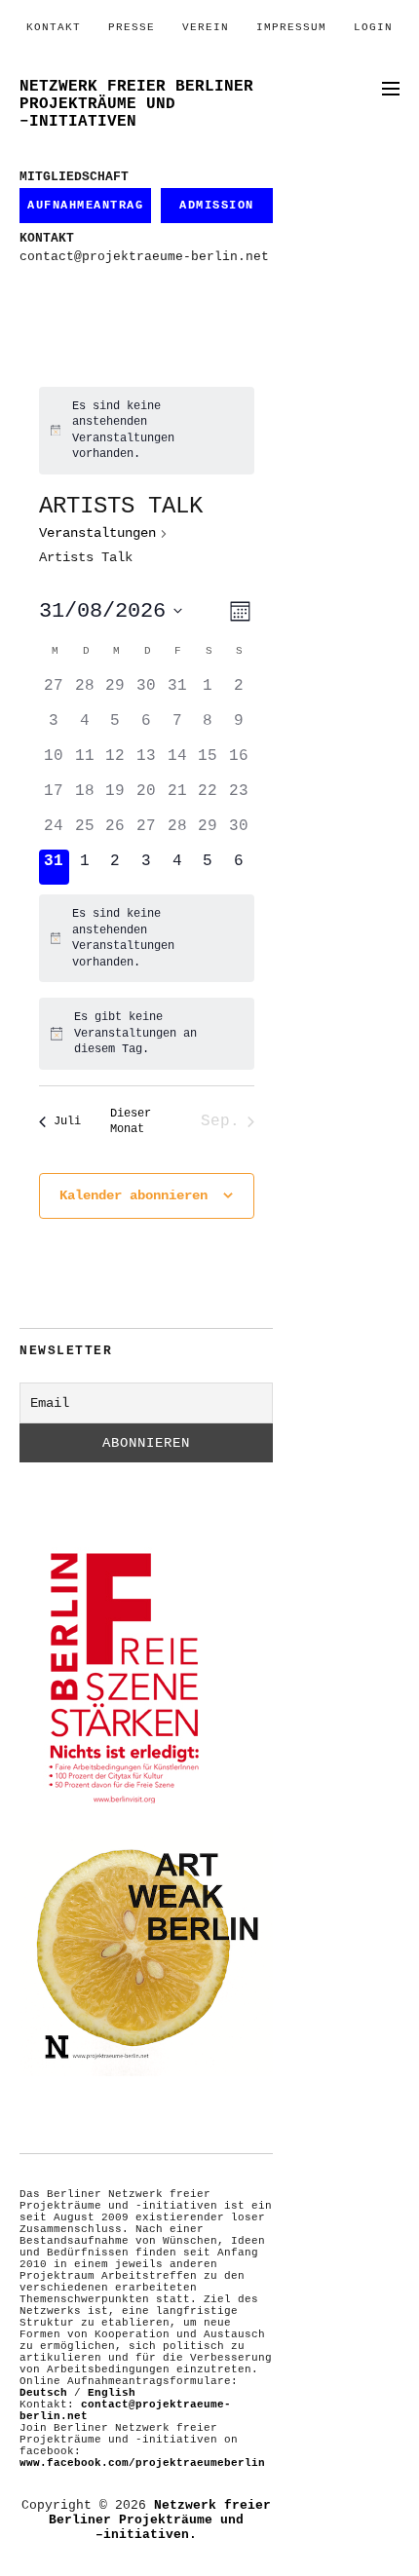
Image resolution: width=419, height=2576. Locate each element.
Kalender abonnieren (133, 1195)
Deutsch (43, 2393)
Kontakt (54, 27)
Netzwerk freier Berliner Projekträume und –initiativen (136, 104)
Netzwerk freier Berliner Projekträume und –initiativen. (160, 2520)
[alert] (147, 431)
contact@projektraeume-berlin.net (144, 257)
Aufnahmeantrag (85, 206)
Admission (217, 206)
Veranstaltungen (97, 533)
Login (373, 27)
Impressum (291, 27)
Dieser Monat (131, 1122)
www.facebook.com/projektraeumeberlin (142, 2463)
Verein (206, 27)
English (112, 2393)
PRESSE (132, 27)
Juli (67, 1121)
